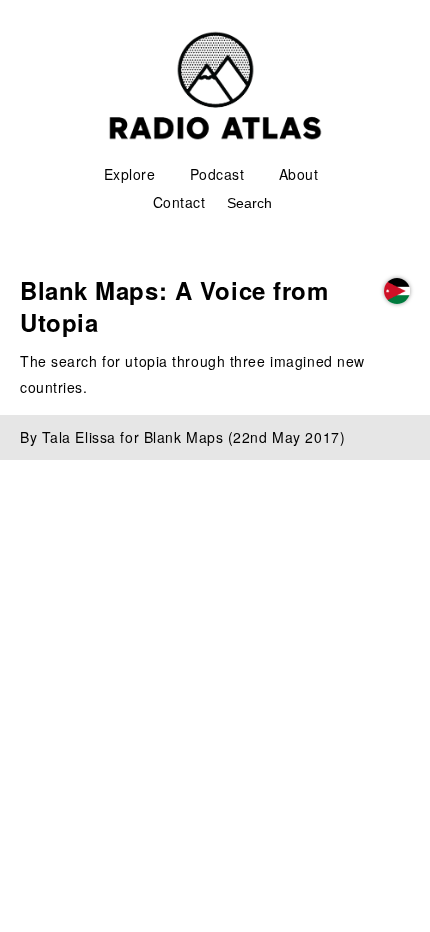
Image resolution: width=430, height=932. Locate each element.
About (299, 174)
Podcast (217, 174)
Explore (130, 174)
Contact (179, 202)
